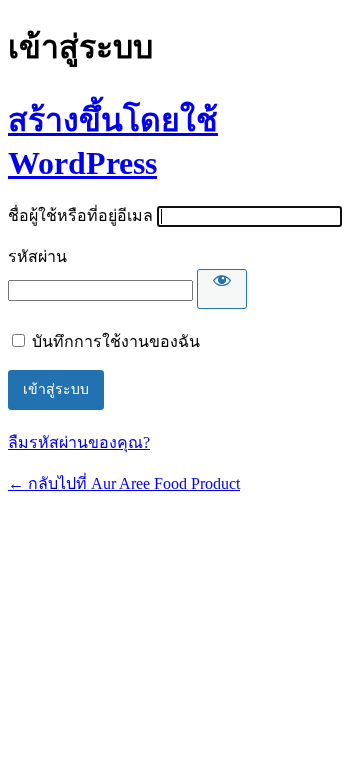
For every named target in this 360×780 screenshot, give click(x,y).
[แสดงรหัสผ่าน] (222, 289)
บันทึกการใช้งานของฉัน (116, 341)
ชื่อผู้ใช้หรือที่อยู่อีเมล (80, 215)
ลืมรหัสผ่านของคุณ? (79, 442)
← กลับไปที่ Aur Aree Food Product (124, 483)
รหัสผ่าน (37, 256)
